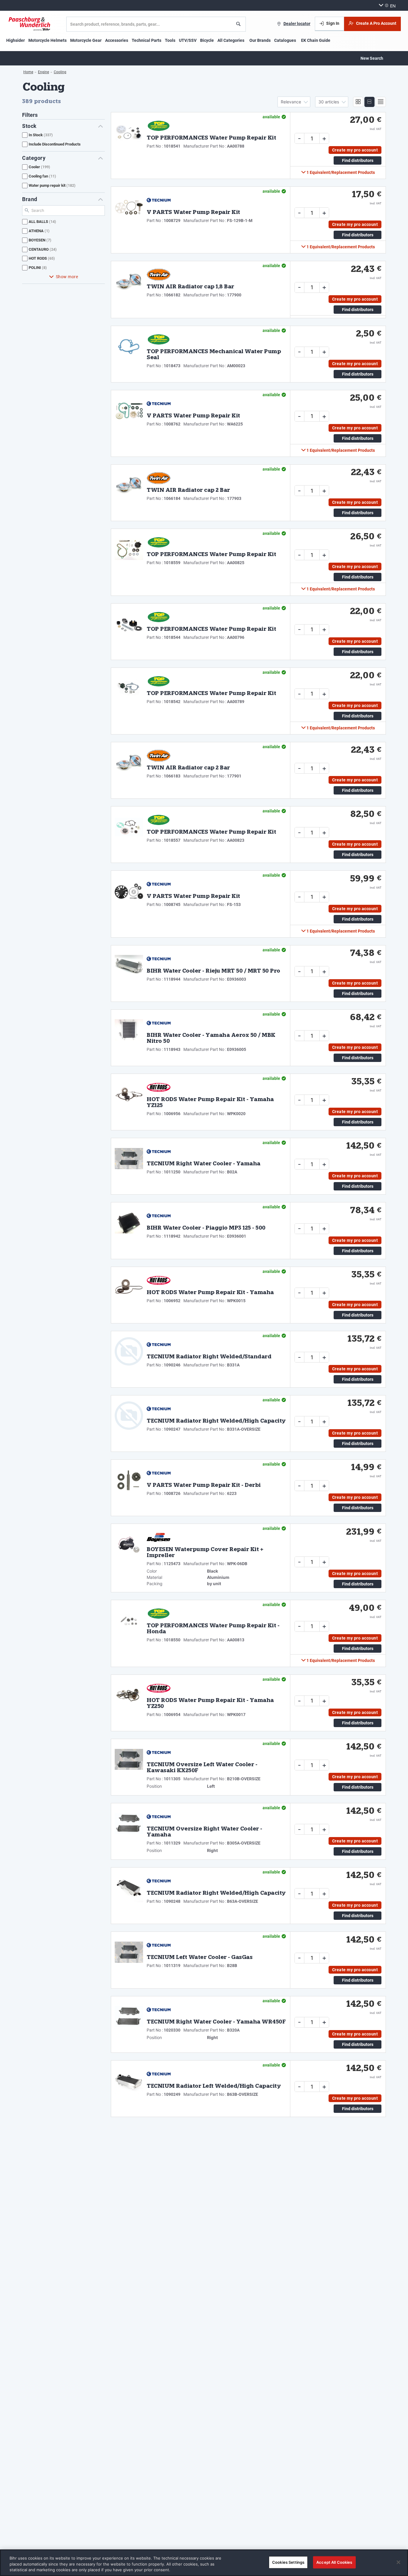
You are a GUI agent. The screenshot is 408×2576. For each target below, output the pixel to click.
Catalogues (285, 40)
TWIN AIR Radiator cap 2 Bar (188, 491)
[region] (204, 2563)
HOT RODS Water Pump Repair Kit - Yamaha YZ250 (210, 1704)
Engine (43, 72)
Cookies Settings (288, 2562)
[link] (294, 24)
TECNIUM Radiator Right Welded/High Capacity (216, 1421)
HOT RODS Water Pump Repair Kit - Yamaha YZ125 (210, 1103)
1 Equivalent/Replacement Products (340, 172)
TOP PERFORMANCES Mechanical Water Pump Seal (214, 355)
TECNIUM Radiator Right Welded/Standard (209, 1357)
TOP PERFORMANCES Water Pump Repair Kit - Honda (213, 1629)
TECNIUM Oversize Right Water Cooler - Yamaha (204, 1832)
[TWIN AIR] (159, 275)
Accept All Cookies (334, 2562)
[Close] (398, 2562)
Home (28, 72)
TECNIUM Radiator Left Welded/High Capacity (214, 2087)
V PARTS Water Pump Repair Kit (193, 213)
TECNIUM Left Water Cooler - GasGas (200, 1958)
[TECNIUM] (159, 200)
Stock (29, 126)
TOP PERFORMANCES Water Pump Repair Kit (211, 138)
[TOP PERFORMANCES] (159, 126)
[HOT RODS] (159, 1087)
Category (34, 158)
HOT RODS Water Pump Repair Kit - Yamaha (210, 1293)
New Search (372, 58)
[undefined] (30, 24)
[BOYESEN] (159, 1537)
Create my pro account (355, 150)
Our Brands (260, 40)
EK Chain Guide (316, 40)
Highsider (16, 40)
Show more (67, 277)
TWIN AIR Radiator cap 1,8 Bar (190, 287)
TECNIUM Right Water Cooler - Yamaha (204, 1164)
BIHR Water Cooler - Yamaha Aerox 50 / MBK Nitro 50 (211, 1039)
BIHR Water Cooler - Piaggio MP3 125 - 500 (206, 1228)
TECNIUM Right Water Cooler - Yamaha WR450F (216, 2022)
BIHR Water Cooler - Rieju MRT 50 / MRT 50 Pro (213, 971)
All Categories (231, 40)
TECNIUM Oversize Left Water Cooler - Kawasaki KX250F (202, 1768)
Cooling (60, 72)
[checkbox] (63, 135)
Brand (30, 199)
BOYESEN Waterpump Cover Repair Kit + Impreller (205, 1553)
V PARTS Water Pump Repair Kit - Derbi (204, 1486)
